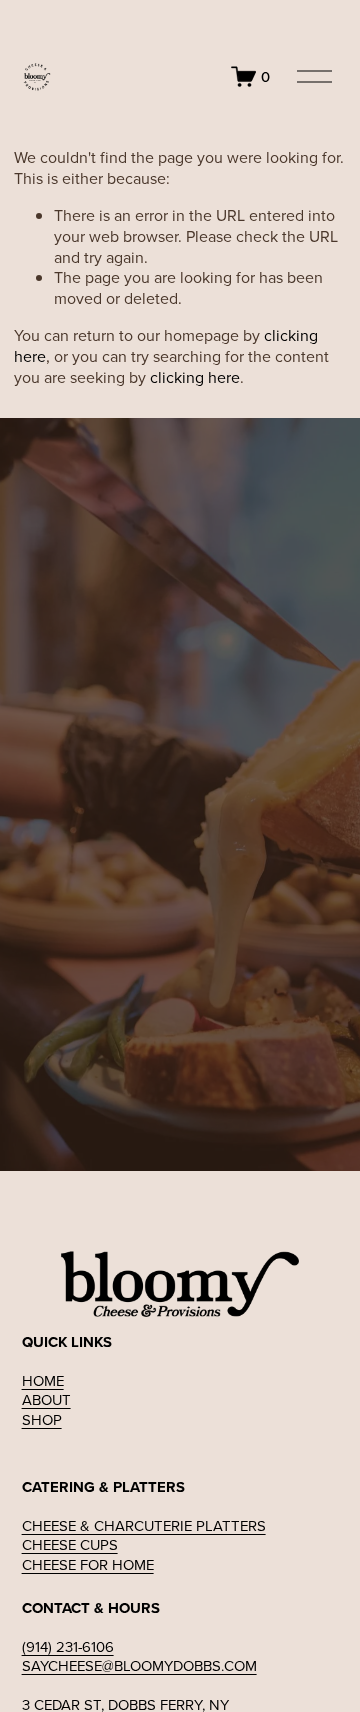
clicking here (195, 377)
